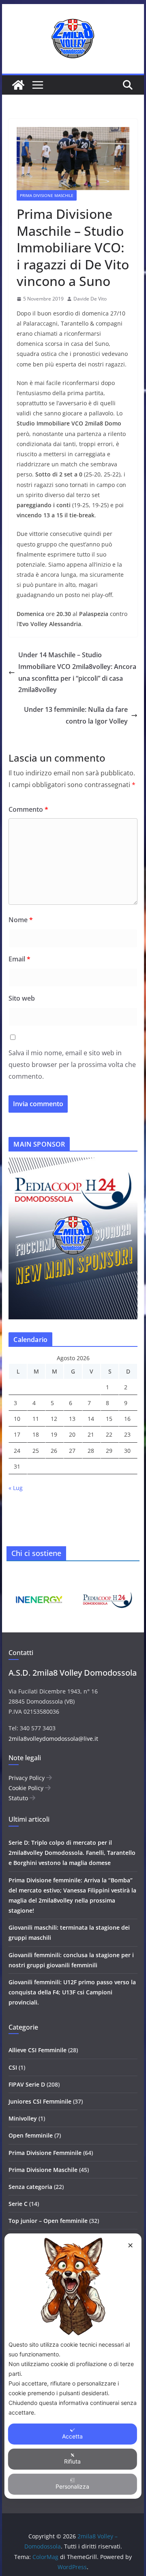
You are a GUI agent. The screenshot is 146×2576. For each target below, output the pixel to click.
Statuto (19, 1798)
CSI (13, 2067)
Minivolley (23, 2118)
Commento (28, 809)
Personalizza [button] (72, 2486)
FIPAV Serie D (27, 2084)
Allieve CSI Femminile (38, 2050)
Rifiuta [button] (72, 2461)
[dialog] (73, 2366)
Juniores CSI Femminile (40, 2101)
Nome (21, 920)
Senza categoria (30, 2187)
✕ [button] (130, 2245)
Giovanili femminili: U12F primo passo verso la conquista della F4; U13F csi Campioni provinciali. (72, 1992)
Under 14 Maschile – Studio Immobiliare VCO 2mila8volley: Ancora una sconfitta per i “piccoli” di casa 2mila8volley (77, 672)
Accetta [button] (72, 2436)
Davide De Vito (90, 299)
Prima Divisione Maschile (47, 195)
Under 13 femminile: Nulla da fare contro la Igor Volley (76, 715)
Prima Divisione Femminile (45, 2153)
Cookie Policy (27, 1788)
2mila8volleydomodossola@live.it (53, 1739)
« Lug (16, 1488)
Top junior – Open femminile (48, 2221)
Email (19, 959)
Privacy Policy (27, 1778)
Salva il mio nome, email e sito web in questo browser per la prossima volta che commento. (72, 1065)
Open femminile (31, 2135)
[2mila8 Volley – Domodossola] (18, 85)
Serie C (18, 2204)
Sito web (22, 998)
